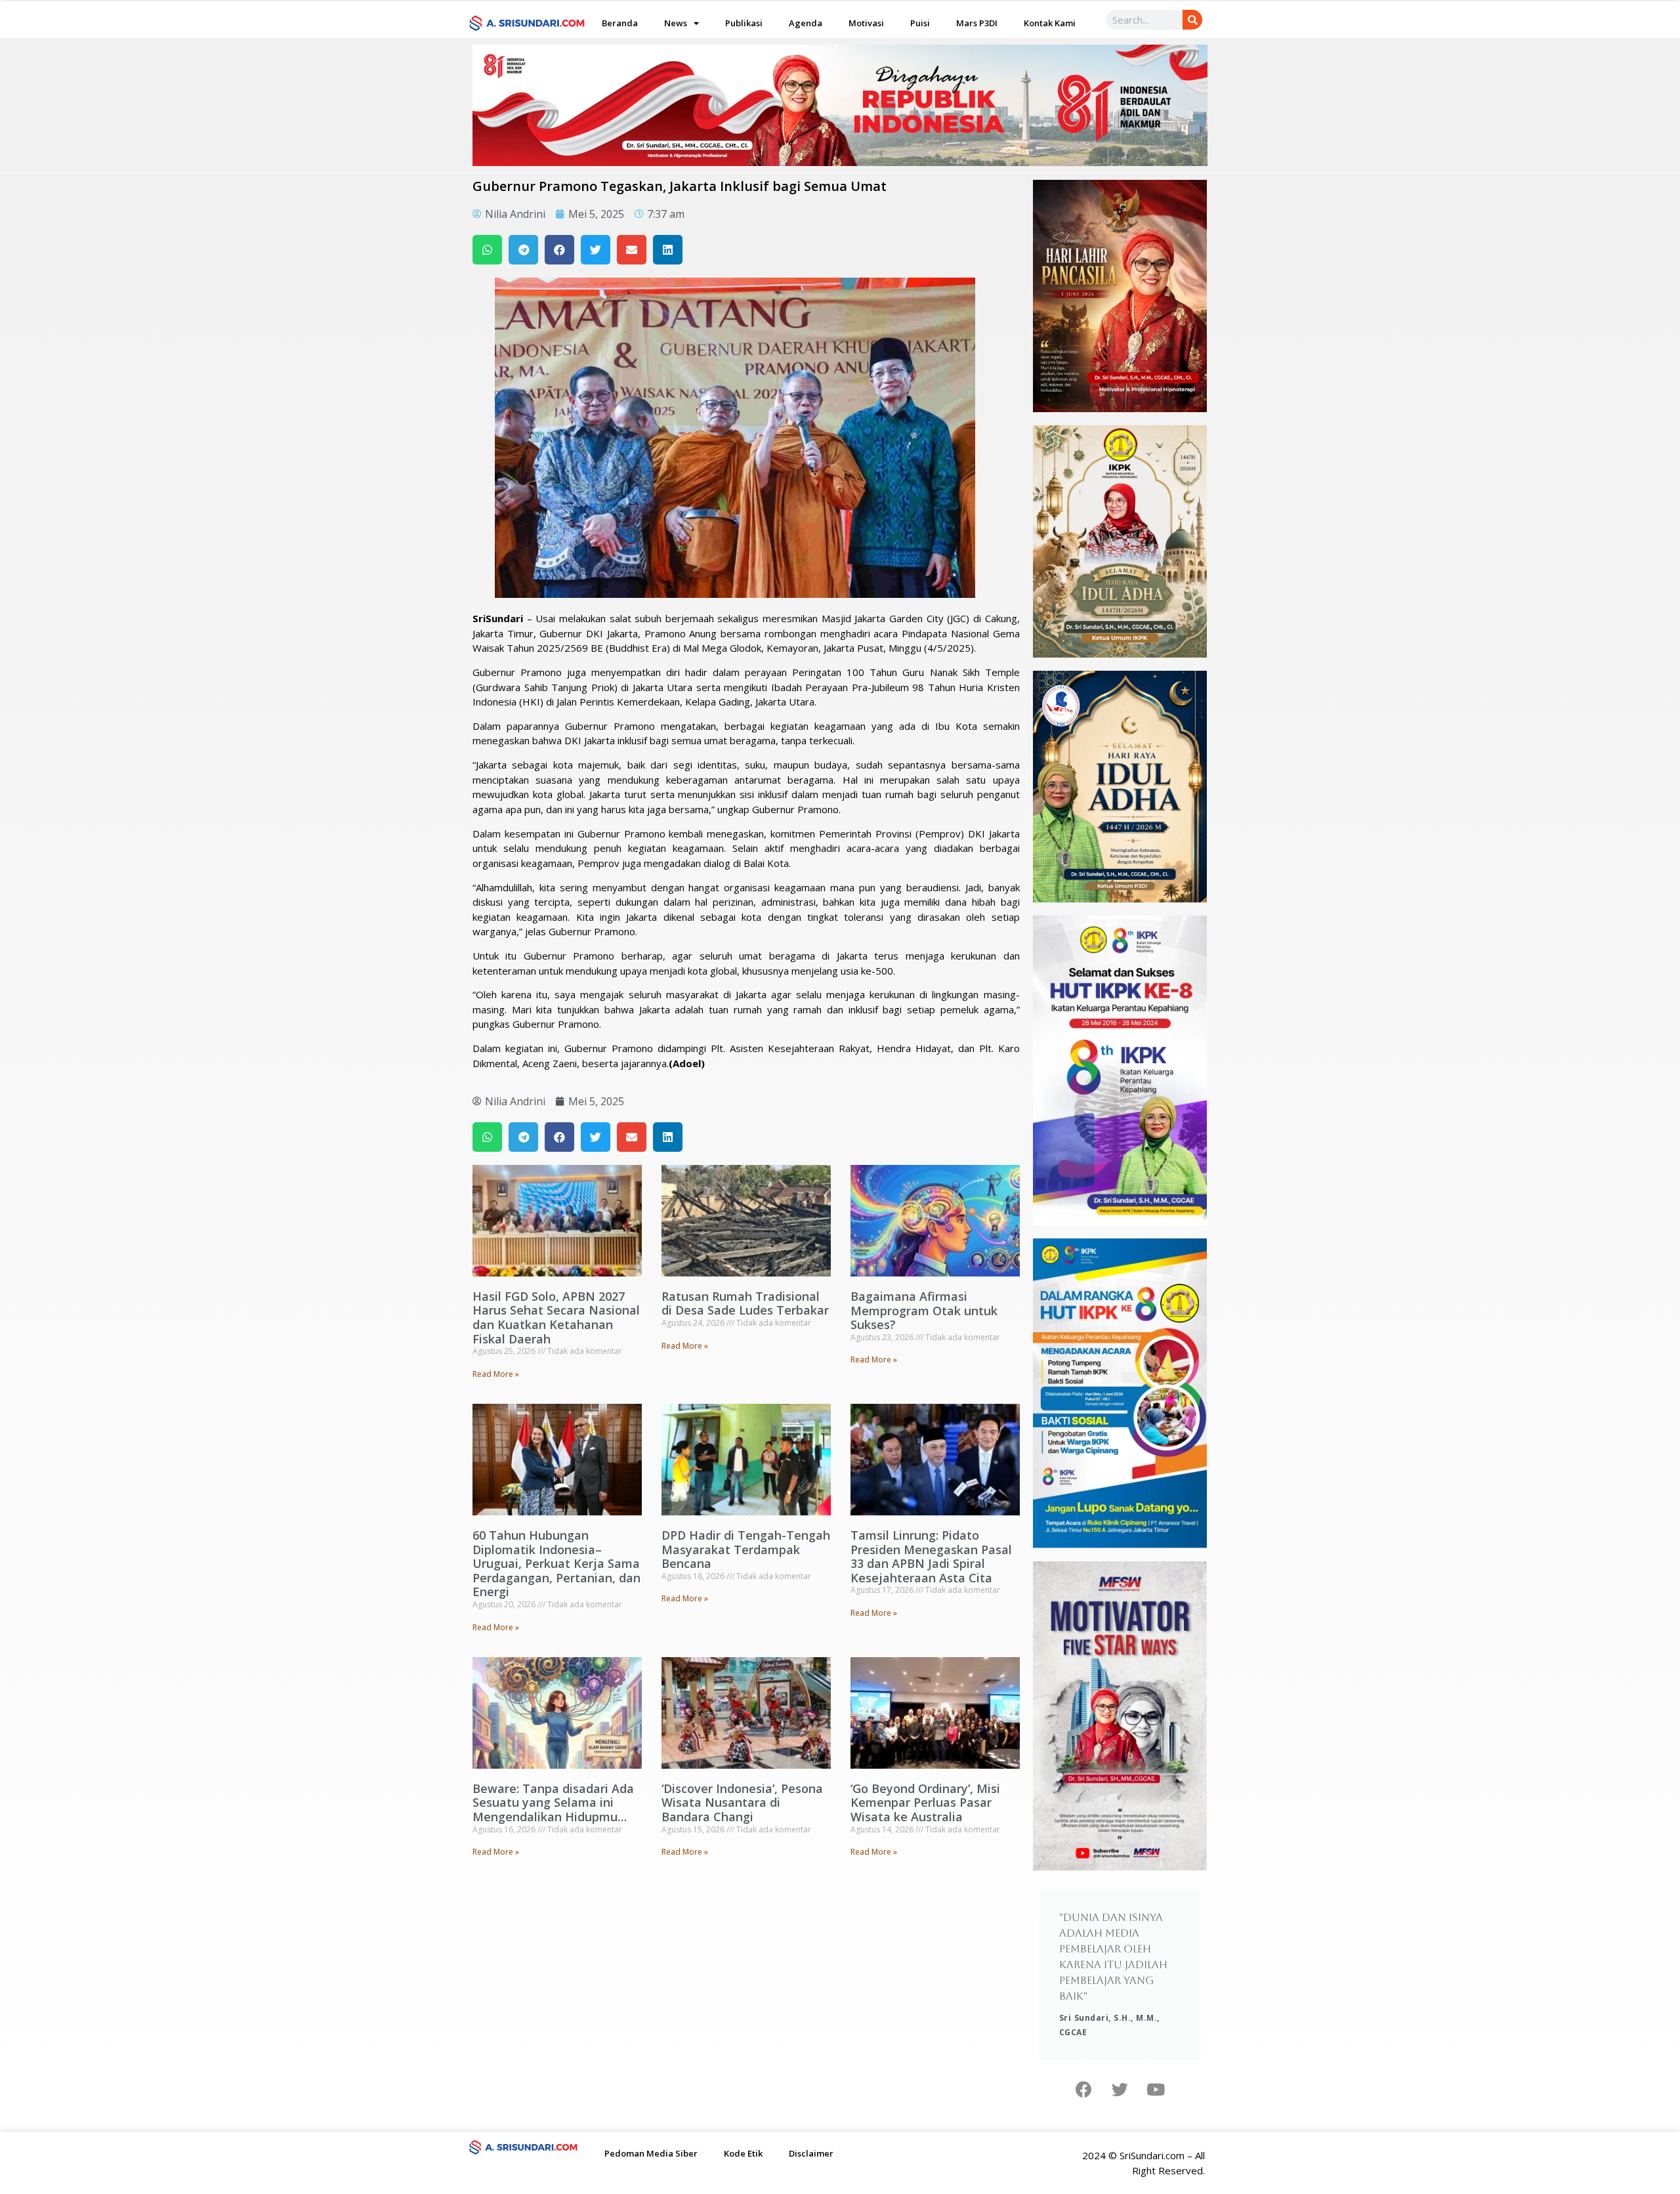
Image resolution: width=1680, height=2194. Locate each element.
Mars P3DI (977, 23)
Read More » (496, 1374)
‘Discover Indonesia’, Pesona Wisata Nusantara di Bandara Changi (742, 1803)
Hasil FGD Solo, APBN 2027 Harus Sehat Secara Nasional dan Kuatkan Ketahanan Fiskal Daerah (556, 1318)
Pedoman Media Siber (651, 2153)
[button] (487, 250)
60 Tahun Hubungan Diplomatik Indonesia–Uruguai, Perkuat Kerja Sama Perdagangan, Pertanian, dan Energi (556, 1563)
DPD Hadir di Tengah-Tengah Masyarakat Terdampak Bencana (746, 1549)
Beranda (620, 23)
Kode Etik (743, 2153)
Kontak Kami (1050, 23)
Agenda (806, 23)
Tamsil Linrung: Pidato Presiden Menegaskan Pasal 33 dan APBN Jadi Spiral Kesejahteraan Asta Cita (931, 1556)
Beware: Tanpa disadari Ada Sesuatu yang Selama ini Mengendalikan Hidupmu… (553, 1803)
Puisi (920, 23)
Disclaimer (811, 2153)
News (676, 23)
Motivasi (866, 23)
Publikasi (744, 23)
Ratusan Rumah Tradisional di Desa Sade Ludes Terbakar (745, 1303)
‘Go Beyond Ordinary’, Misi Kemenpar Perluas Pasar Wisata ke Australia (925, 1803)
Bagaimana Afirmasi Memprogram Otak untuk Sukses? (924, 1310)
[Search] (1192, 20)
